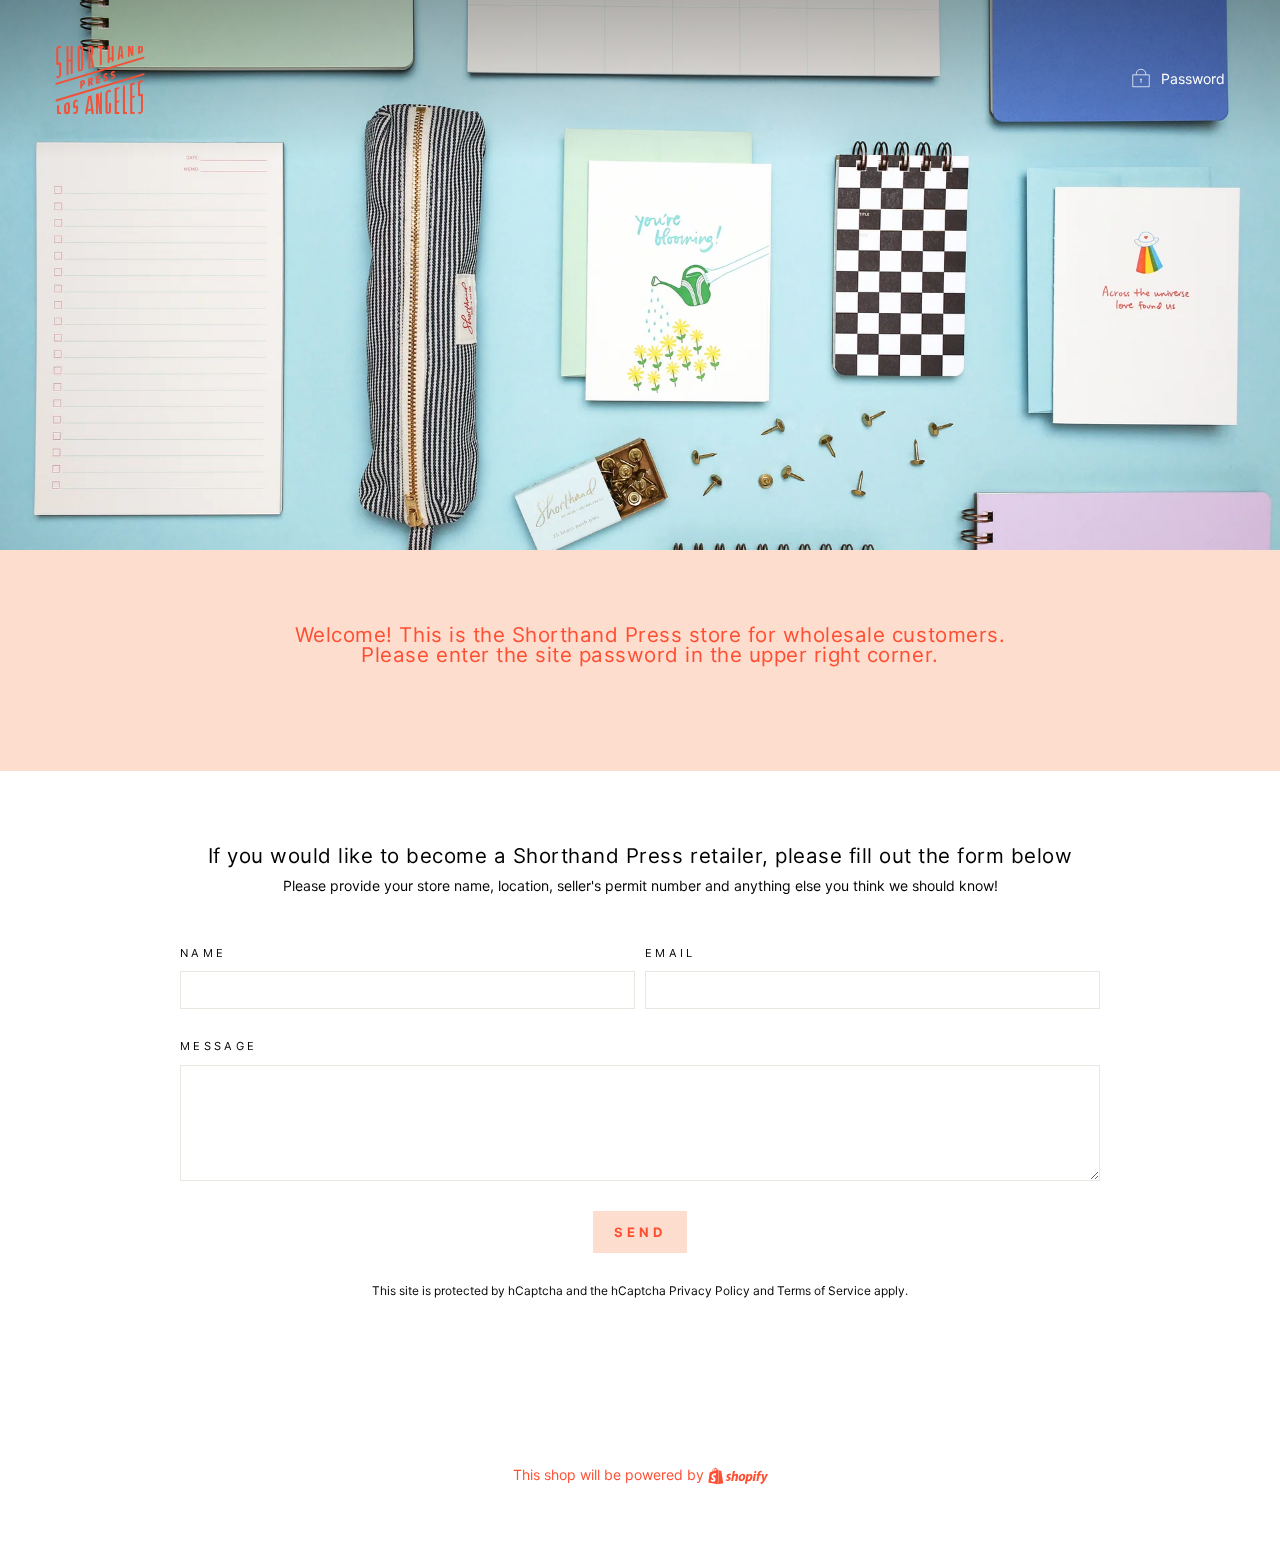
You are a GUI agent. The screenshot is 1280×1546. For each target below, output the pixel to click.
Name (203, 953)
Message (219, 1046)
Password (1193, 78)
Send (640, 1232)
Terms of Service (824, 1290)
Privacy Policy (709, 1290)
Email (670, 953)
